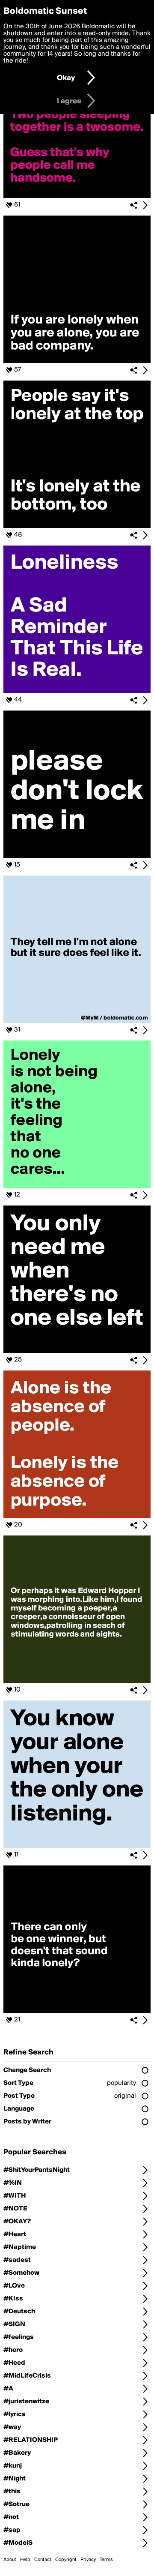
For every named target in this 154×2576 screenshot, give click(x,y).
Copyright (66, 2560)
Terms (106, 2560)
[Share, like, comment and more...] (77, 196)
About (10, 2560)
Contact (43, 2560)
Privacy (88, 2560)
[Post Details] (145, 205)
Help (25, 2560)
